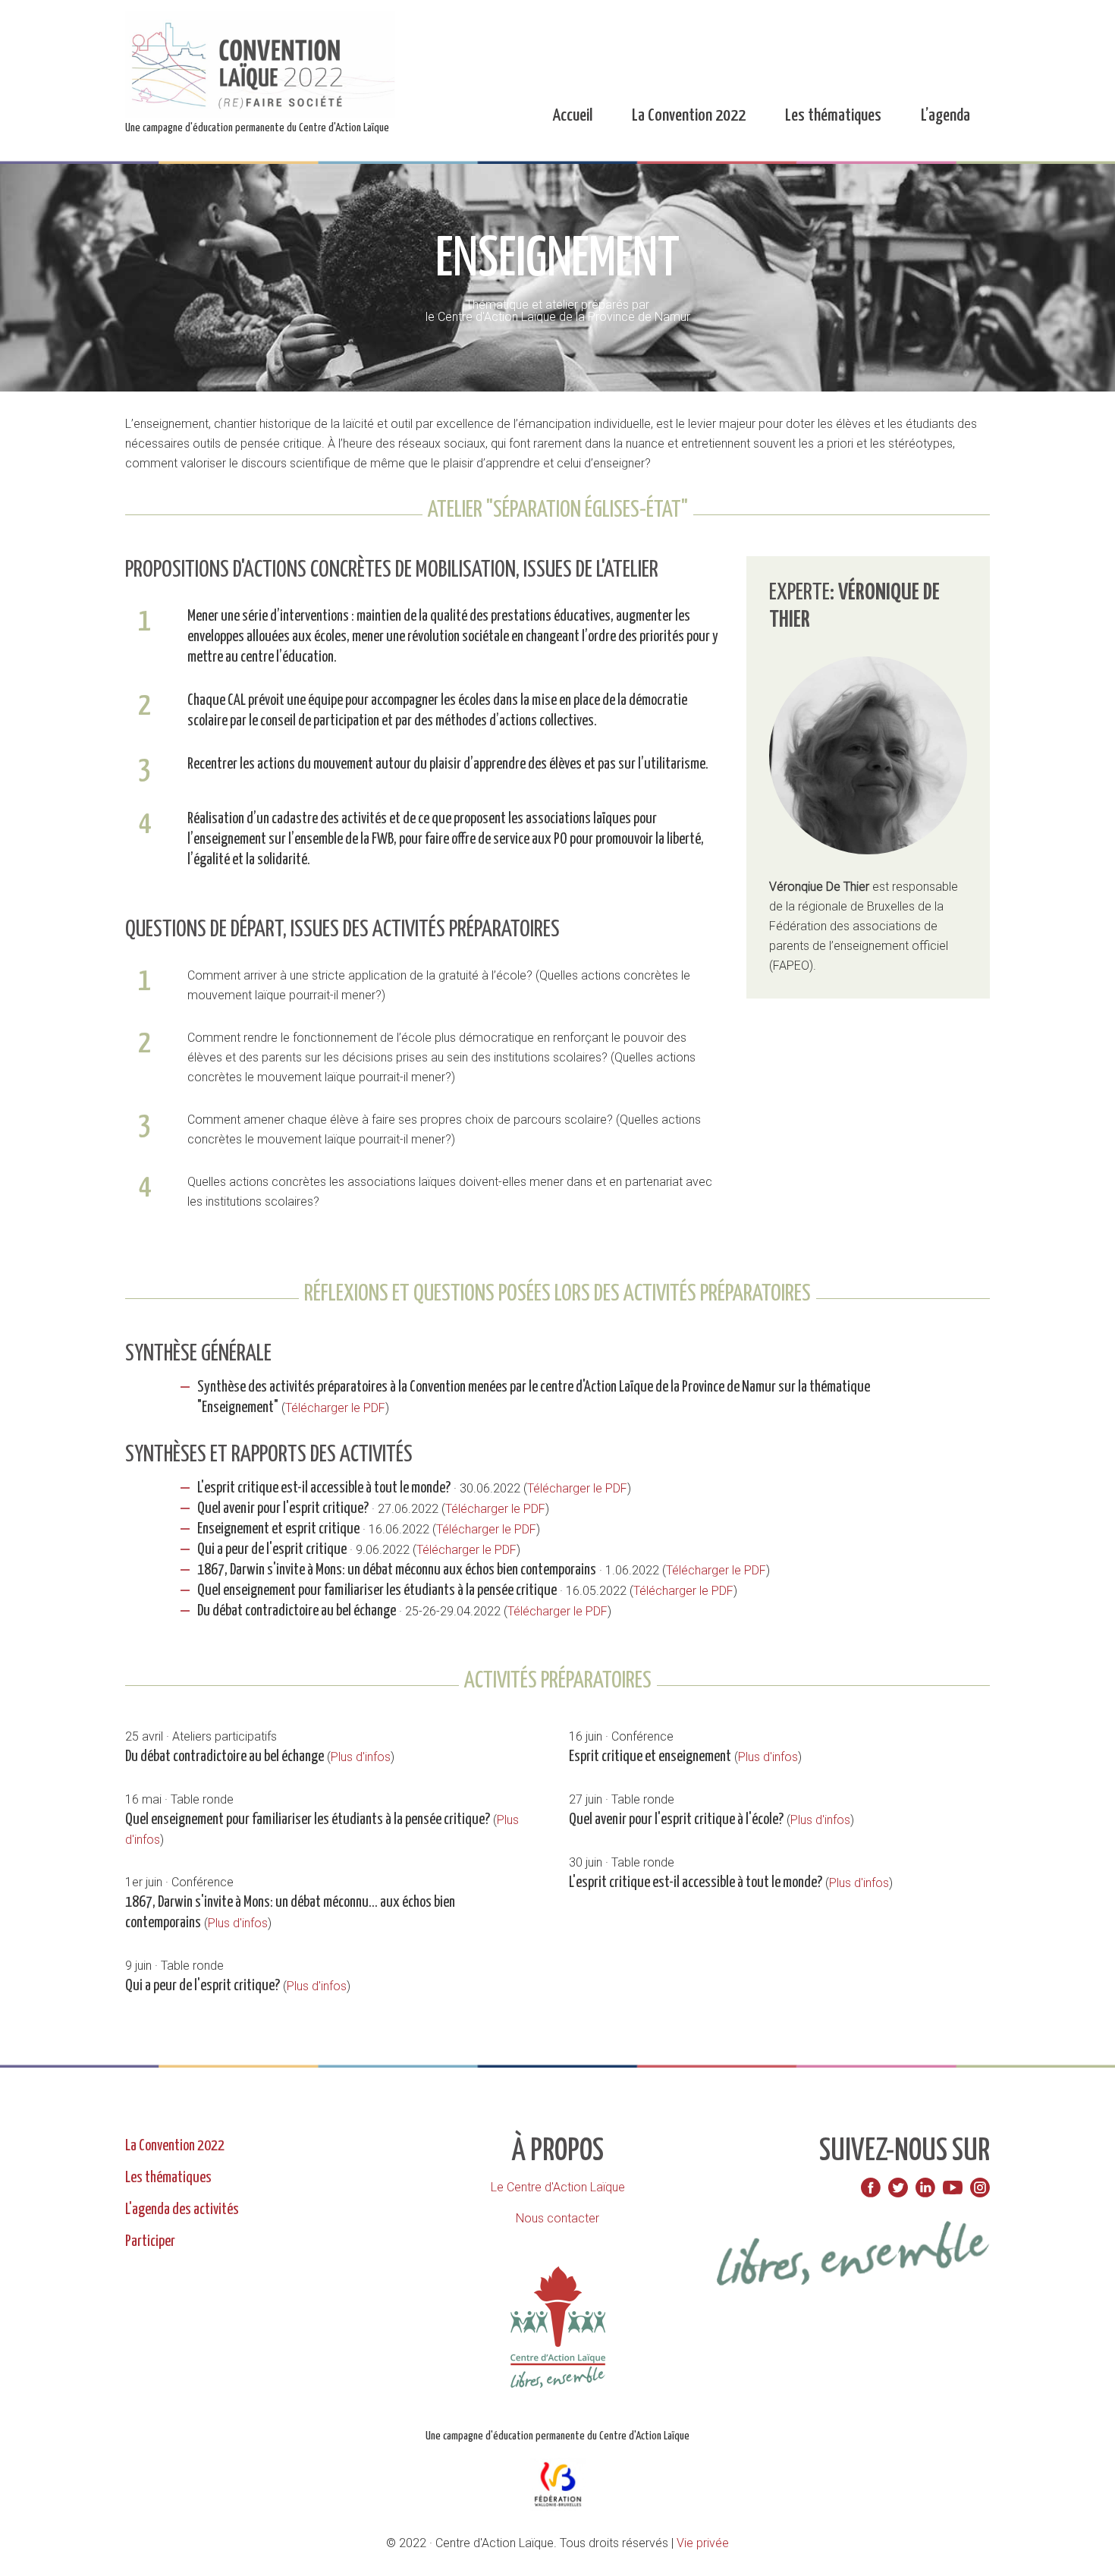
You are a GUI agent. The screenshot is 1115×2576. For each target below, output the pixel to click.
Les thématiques (833, 116)
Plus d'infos (361, 1757)
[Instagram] (980, 2188)
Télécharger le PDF (335, 1408)
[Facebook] (871, 2188)
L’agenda (945, 116)
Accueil (572, 116)
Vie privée (703, 2543)
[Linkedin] (925, 2188)
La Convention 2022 (689, 116)
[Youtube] (953, 2188)
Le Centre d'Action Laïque (558, 2187)
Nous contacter (557, 2218)
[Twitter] (898, 2188)
